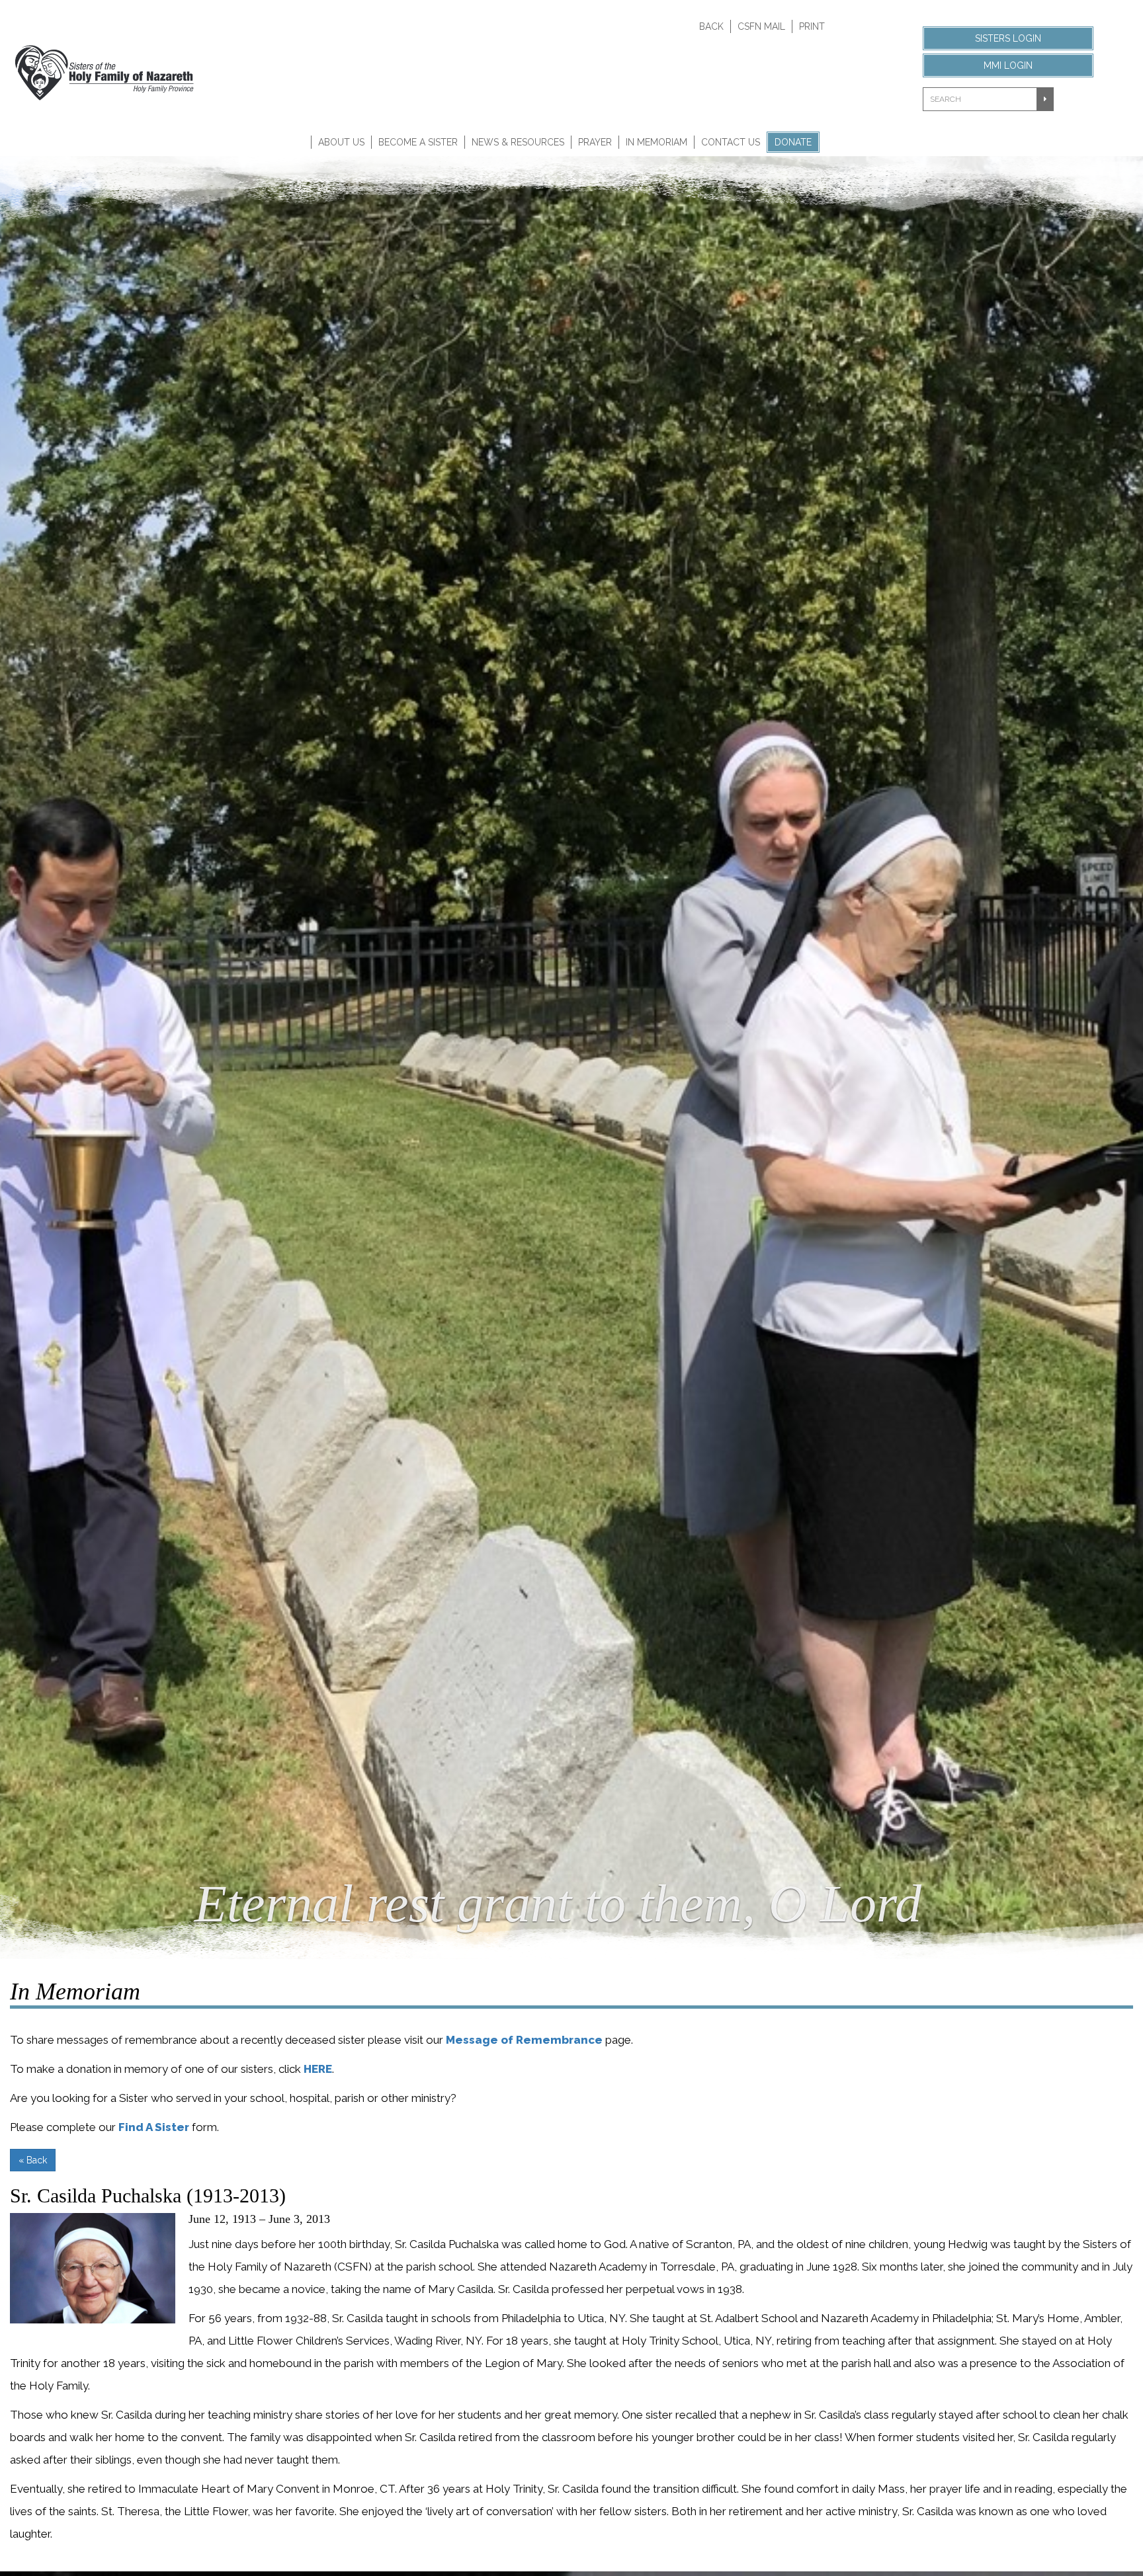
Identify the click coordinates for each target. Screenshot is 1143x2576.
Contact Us (731, 142)
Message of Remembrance (524, 2040)
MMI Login (1008, 65)
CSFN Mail (761, 26)
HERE (318, 2069)
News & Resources (518, 142)
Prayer (595, 142)
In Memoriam (656, 142)
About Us (341, 142)
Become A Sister (418, 142)
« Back (33, 2160)
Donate (793, 142)
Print (812, 26)
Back (711, 26)
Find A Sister (154, 2127)
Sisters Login (1008, 38)
